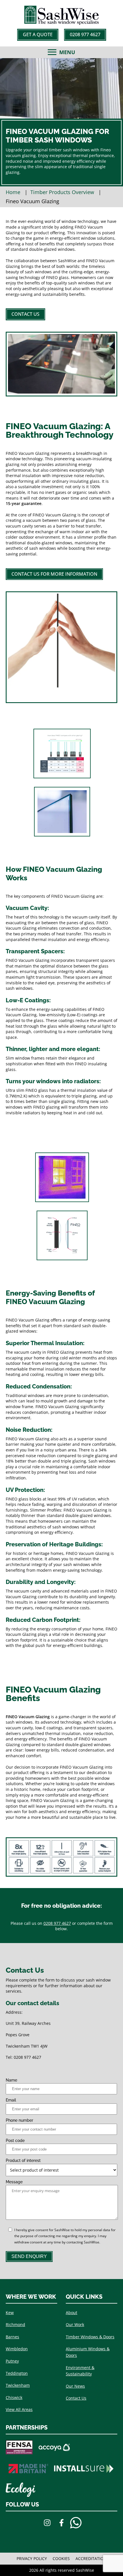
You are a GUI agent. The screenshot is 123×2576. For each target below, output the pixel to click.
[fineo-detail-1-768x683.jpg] (62, 812)
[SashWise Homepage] (61, 23)
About (72, 2313)
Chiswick (14, 2397)
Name (11, 2080)
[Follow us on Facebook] (61, 2524)
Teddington (17, 2373)
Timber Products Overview (62, 192)
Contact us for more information (54, 574)
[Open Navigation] (52, 52)
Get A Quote (38, 34)
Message (14, 2182)
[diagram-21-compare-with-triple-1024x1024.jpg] (61, 1235)
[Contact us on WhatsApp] (76, 2524)
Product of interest (23, 2160)
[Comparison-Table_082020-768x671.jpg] (61, 754)
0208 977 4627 (85, 34)
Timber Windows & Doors (90, 2337)
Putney (12, 2361)
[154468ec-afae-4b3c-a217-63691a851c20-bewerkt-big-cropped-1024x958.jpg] (62, 1177)
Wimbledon (17, 2349)
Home (13, 192)
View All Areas (19, 2409)
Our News (75, 2386)
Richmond (15, 2324)
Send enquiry (29, 2256)
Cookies (61, 2558)
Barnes (12, 2337)
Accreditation (91, 2558)
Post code (15, 2141)
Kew (10, 2313)
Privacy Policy (32, 2558)
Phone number (19, 2120)
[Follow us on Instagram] (47, 2524)
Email (11, 2100)
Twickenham (18, 2385)
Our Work (75, 2324)
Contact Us (25, 314)
